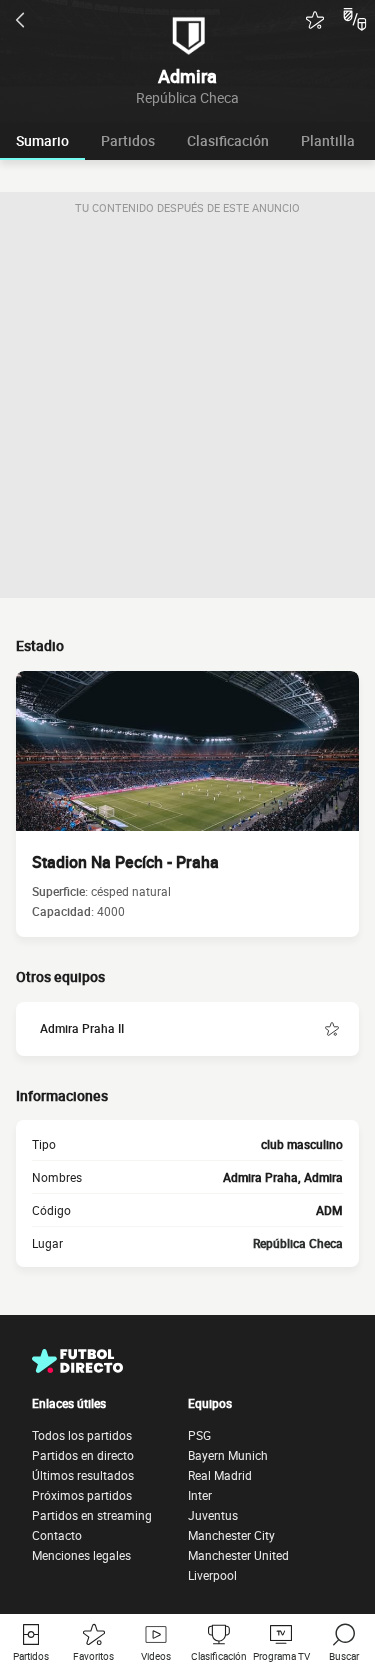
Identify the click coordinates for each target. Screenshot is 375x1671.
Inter (200, 1495)
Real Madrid (220, 1475)
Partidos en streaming (92, 1515)
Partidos (128, 140)
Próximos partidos (82, 1495)
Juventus (213, 1515)
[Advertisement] (187, 410)
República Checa (298, 1243)
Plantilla (328, 140)
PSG (199, 1435)
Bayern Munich (228, 1455)
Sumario (42, 140)
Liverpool (212, 1575)
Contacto (57, 1535)
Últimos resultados (83, 1475)
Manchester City (231, 1535)
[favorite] (315, 20)
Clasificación (228, 140)
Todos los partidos (82, 1435)
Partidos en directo (83, 1455)
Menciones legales (81, 1555)
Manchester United (238, 1555)
